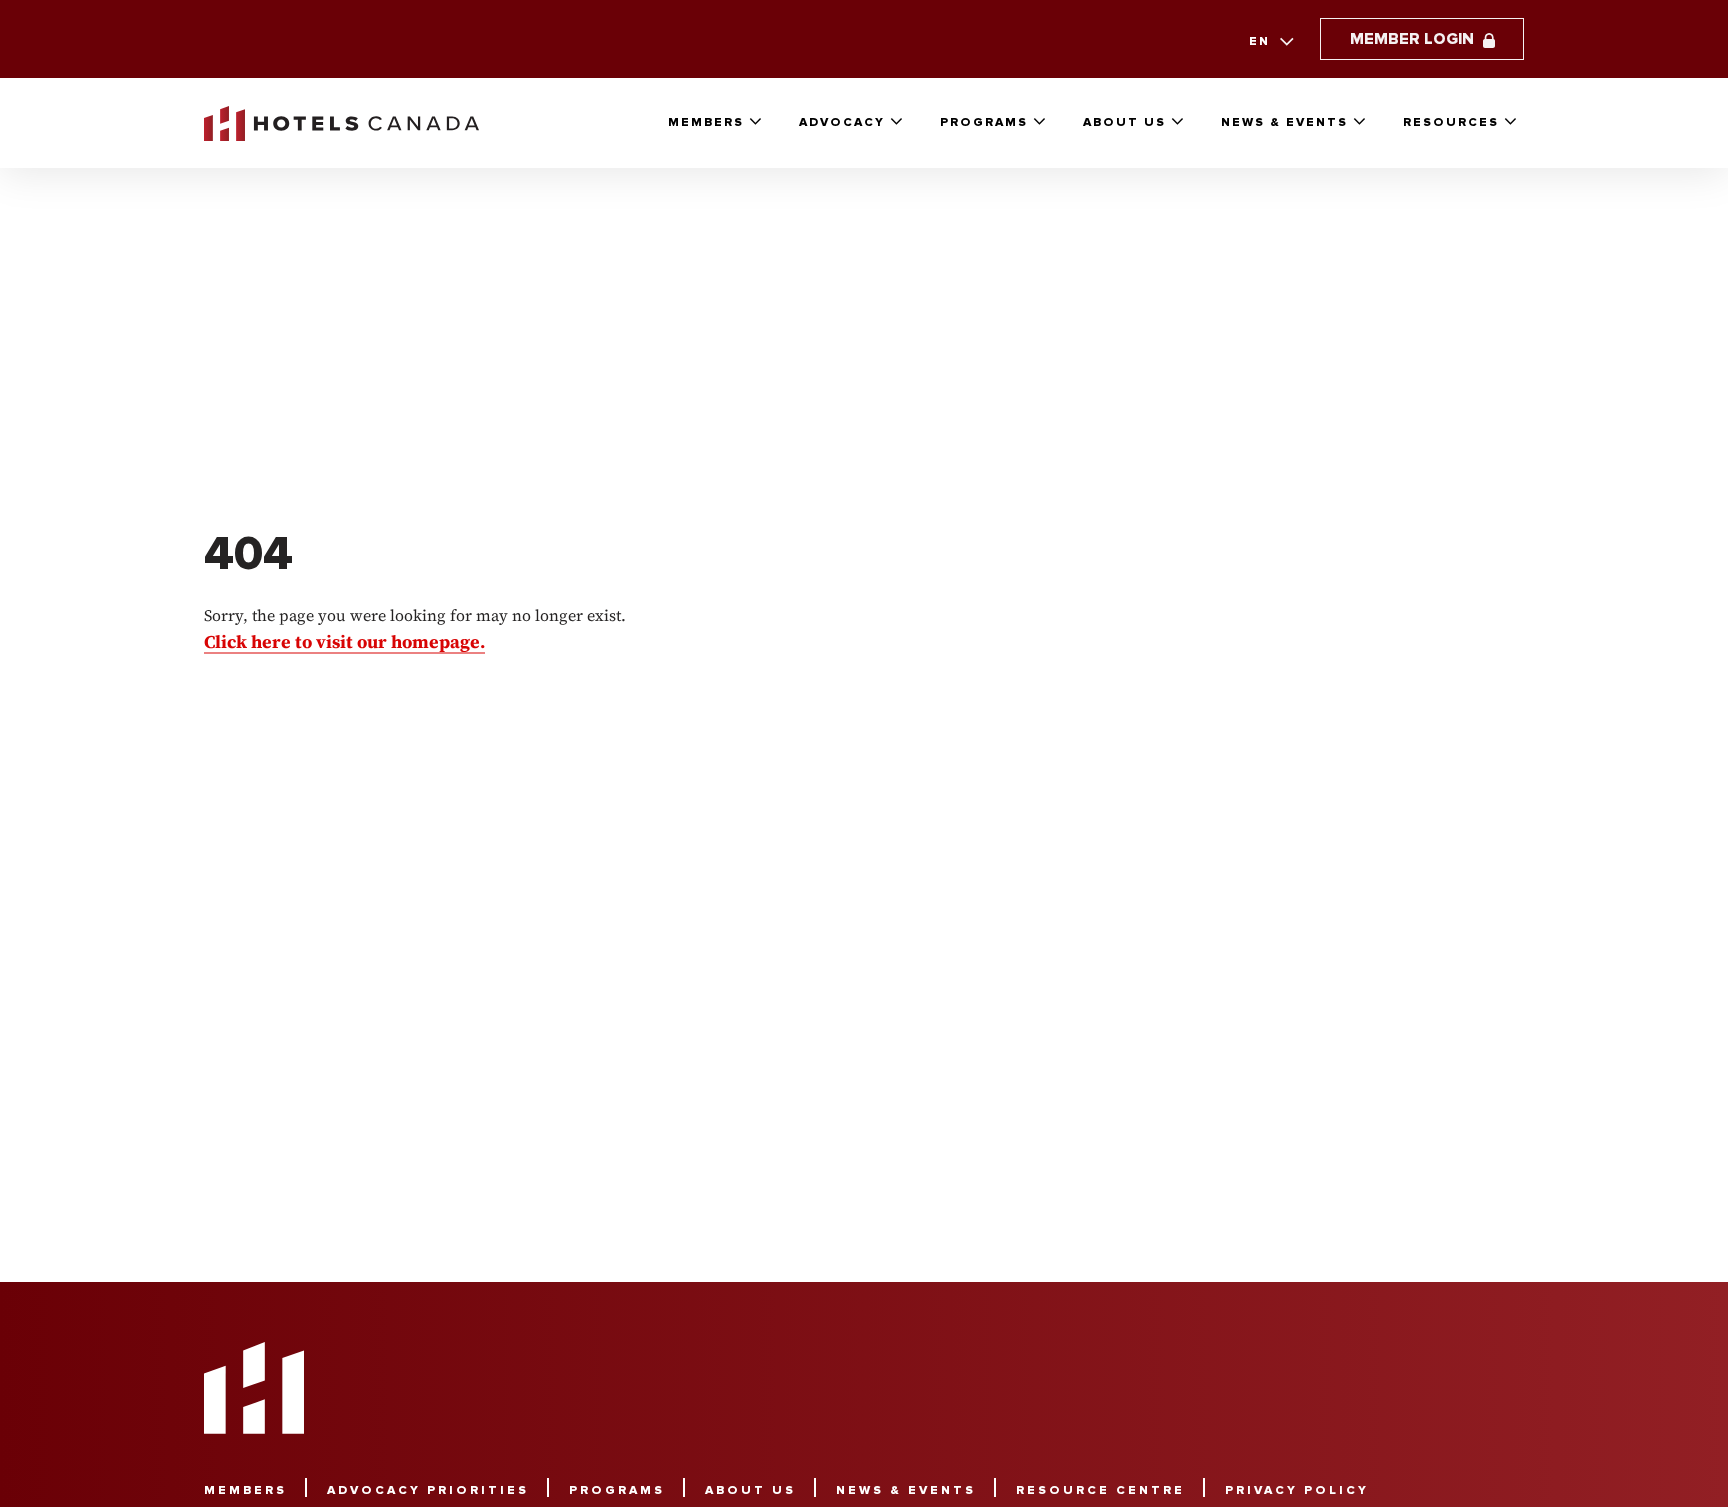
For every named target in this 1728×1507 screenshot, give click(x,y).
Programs (984, 122)
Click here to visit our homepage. (344, 640)
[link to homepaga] (341, 123)
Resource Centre (1100, 1490)
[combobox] (1269, 42)
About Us (1124, 122)
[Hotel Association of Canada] (254, 1388)
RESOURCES (1451, 122)
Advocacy (842, 122)
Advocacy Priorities (428, 1490)
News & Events (1284, 122)
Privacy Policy (1297, 1490)
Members (706, 122)
